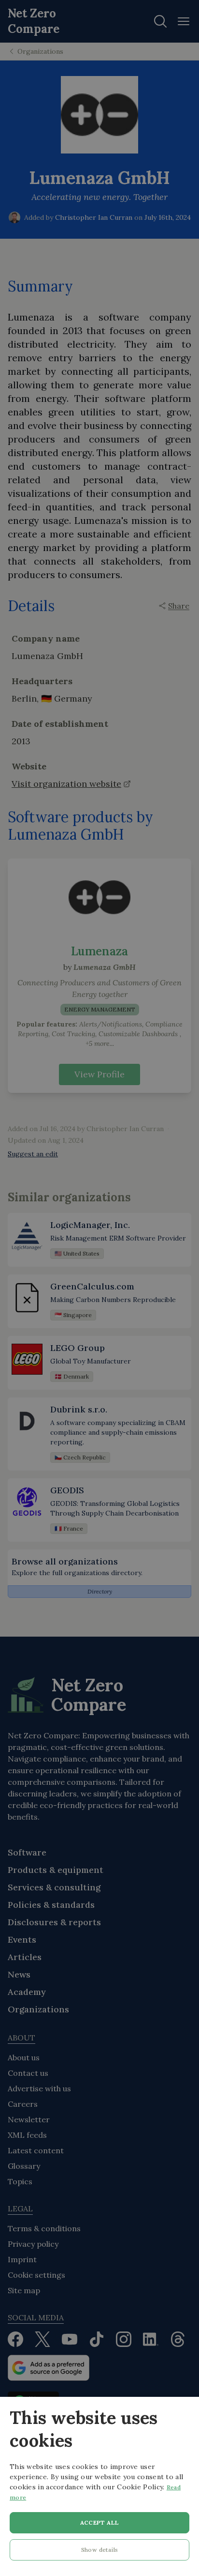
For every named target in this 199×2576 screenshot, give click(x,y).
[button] (99, 2552)
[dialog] (99, 2486)
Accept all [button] (100, 2522)
